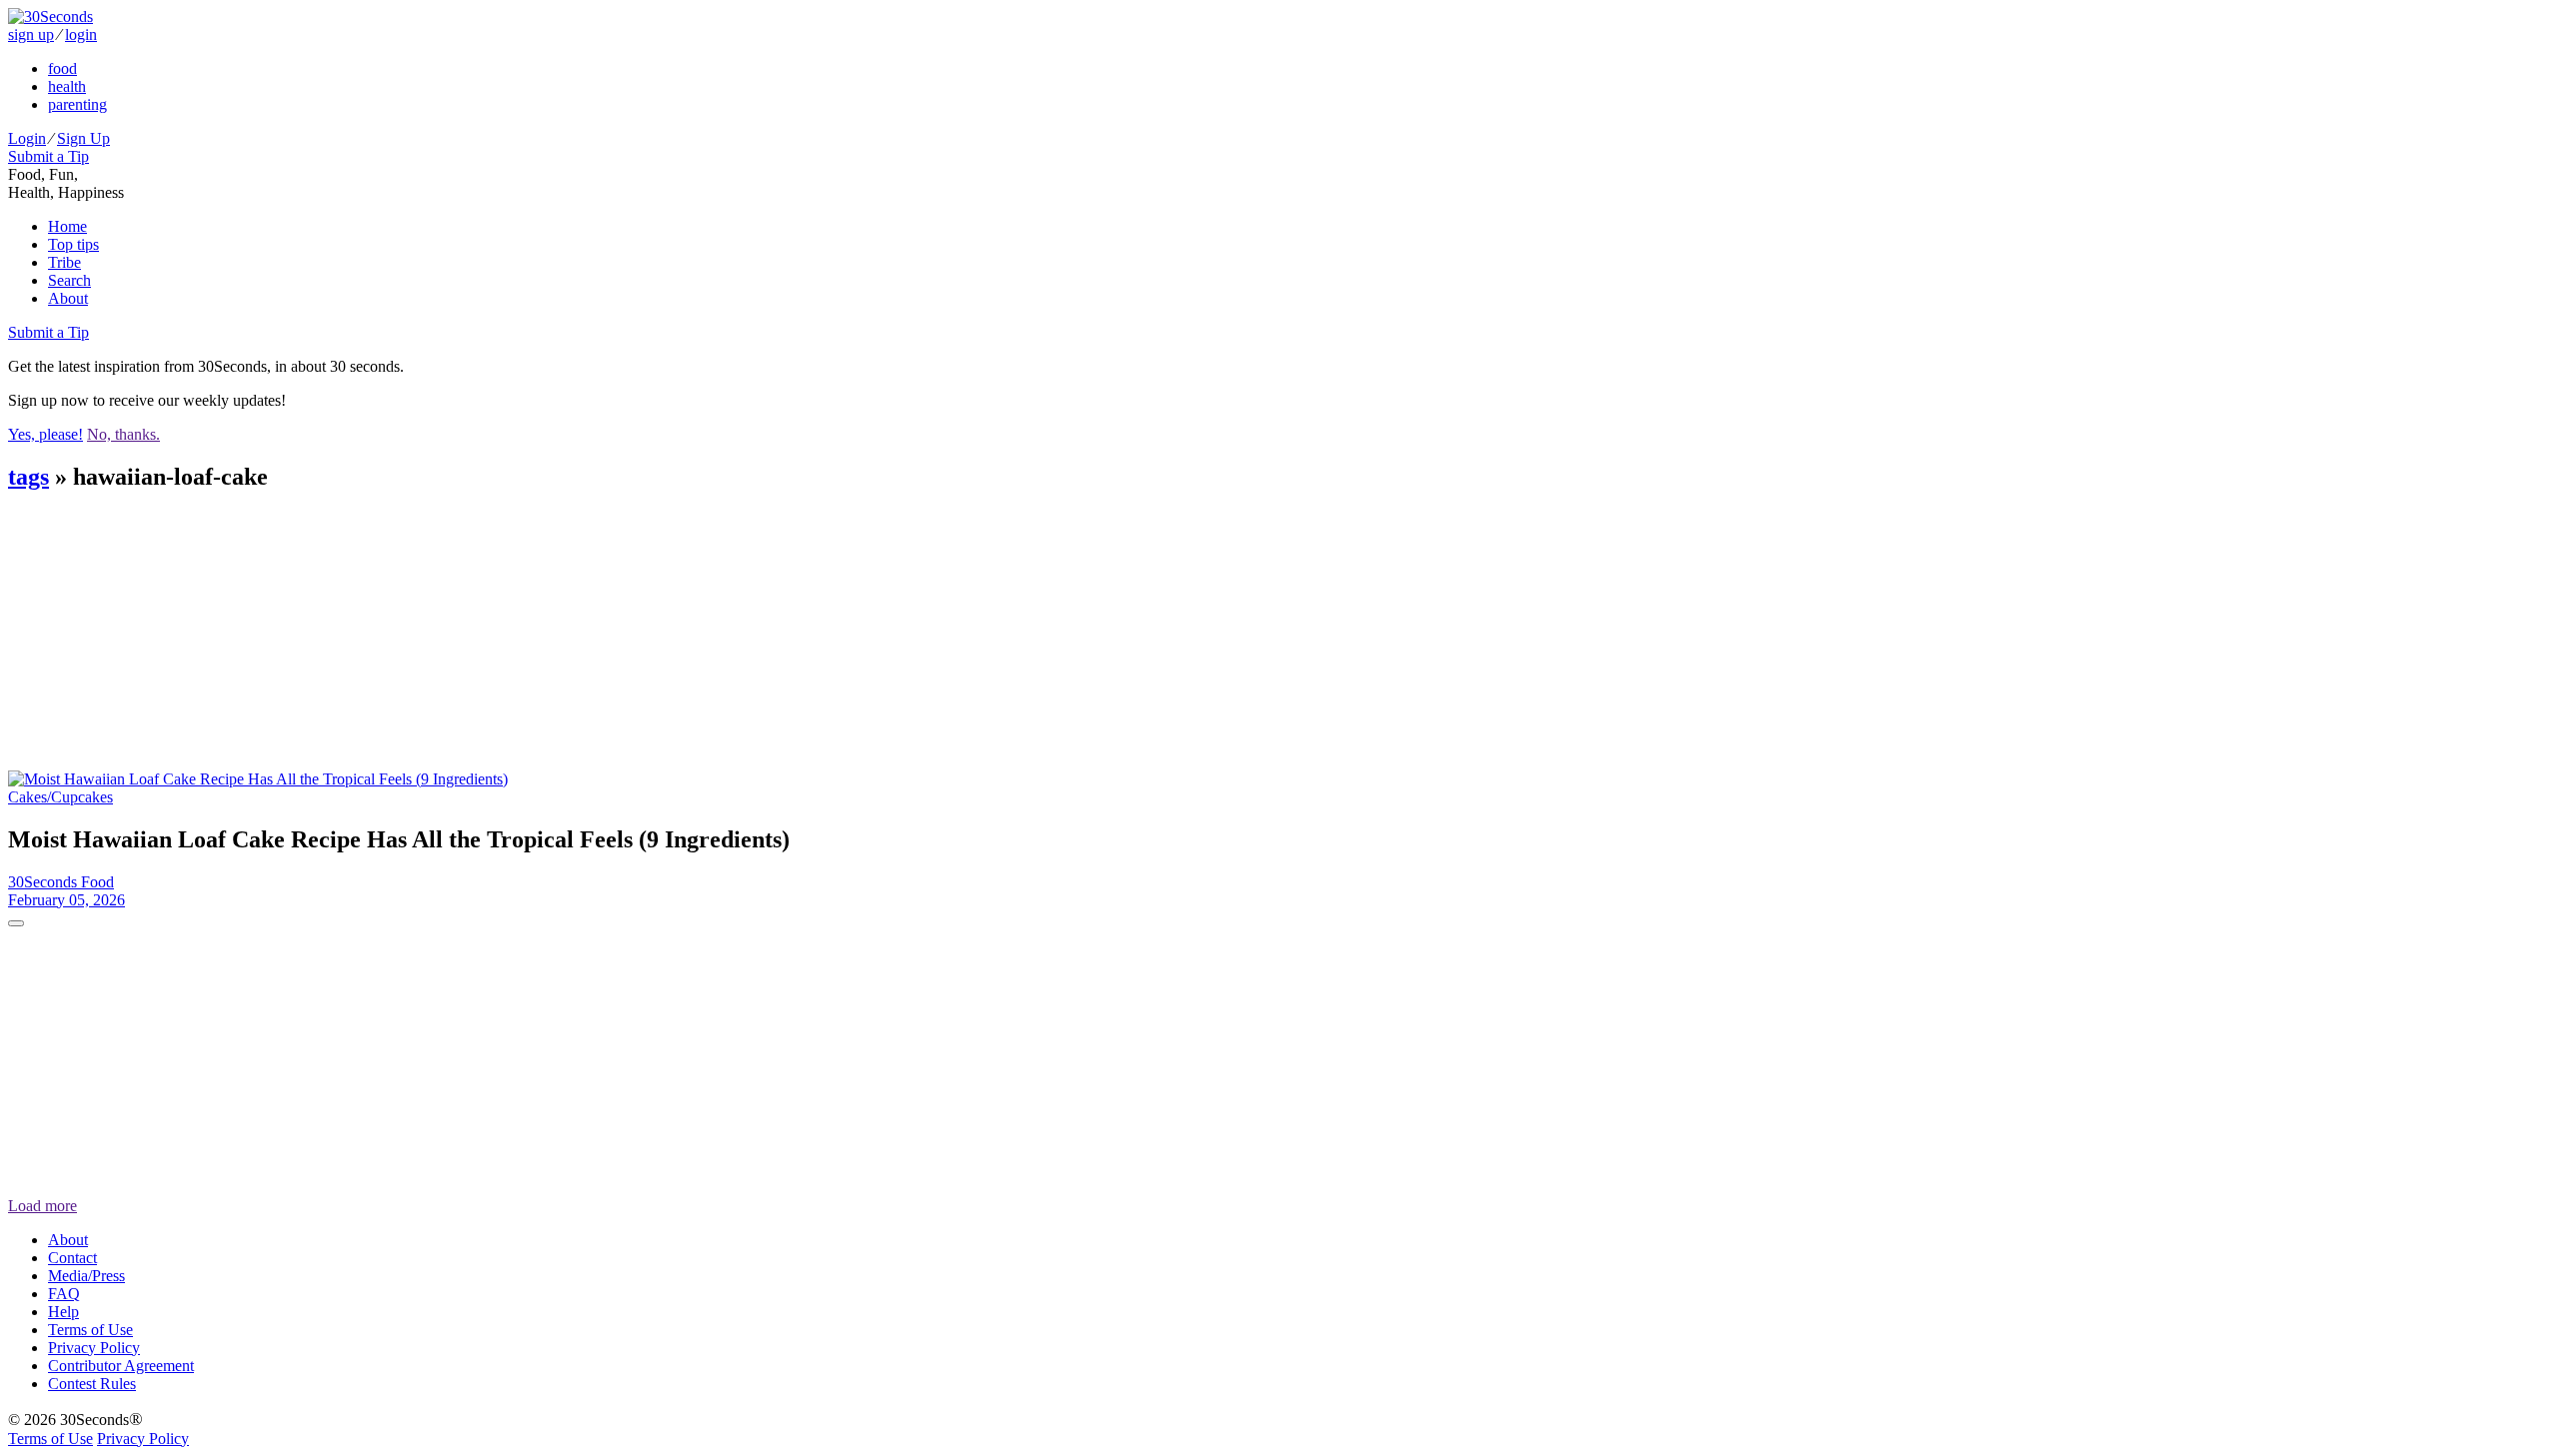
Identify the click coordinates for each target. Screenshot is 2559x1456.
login (81, 34)
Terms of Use (90, 1330)
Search (69, 280)
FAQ (64, 1294)
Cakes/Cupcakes (60, 797)
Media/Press (86, 1276)
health (67, 86)
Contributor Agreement (121, 1366)
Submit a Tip (48, 156)
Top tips (73, 244)
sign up (31, 34)
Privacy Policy (94, 1348)
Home (67, 226)
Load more (42, 1206)
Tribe (64, 262)
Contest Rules (92, 1384)
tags (28, 477)
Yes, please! (45, 434)
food (62, 68)
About (68, 298)
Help (63, 1312)
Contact (72, 1258)
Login (27, 138)
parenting (77, 104)
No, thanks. (123, 434)
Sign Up (83, 138)
